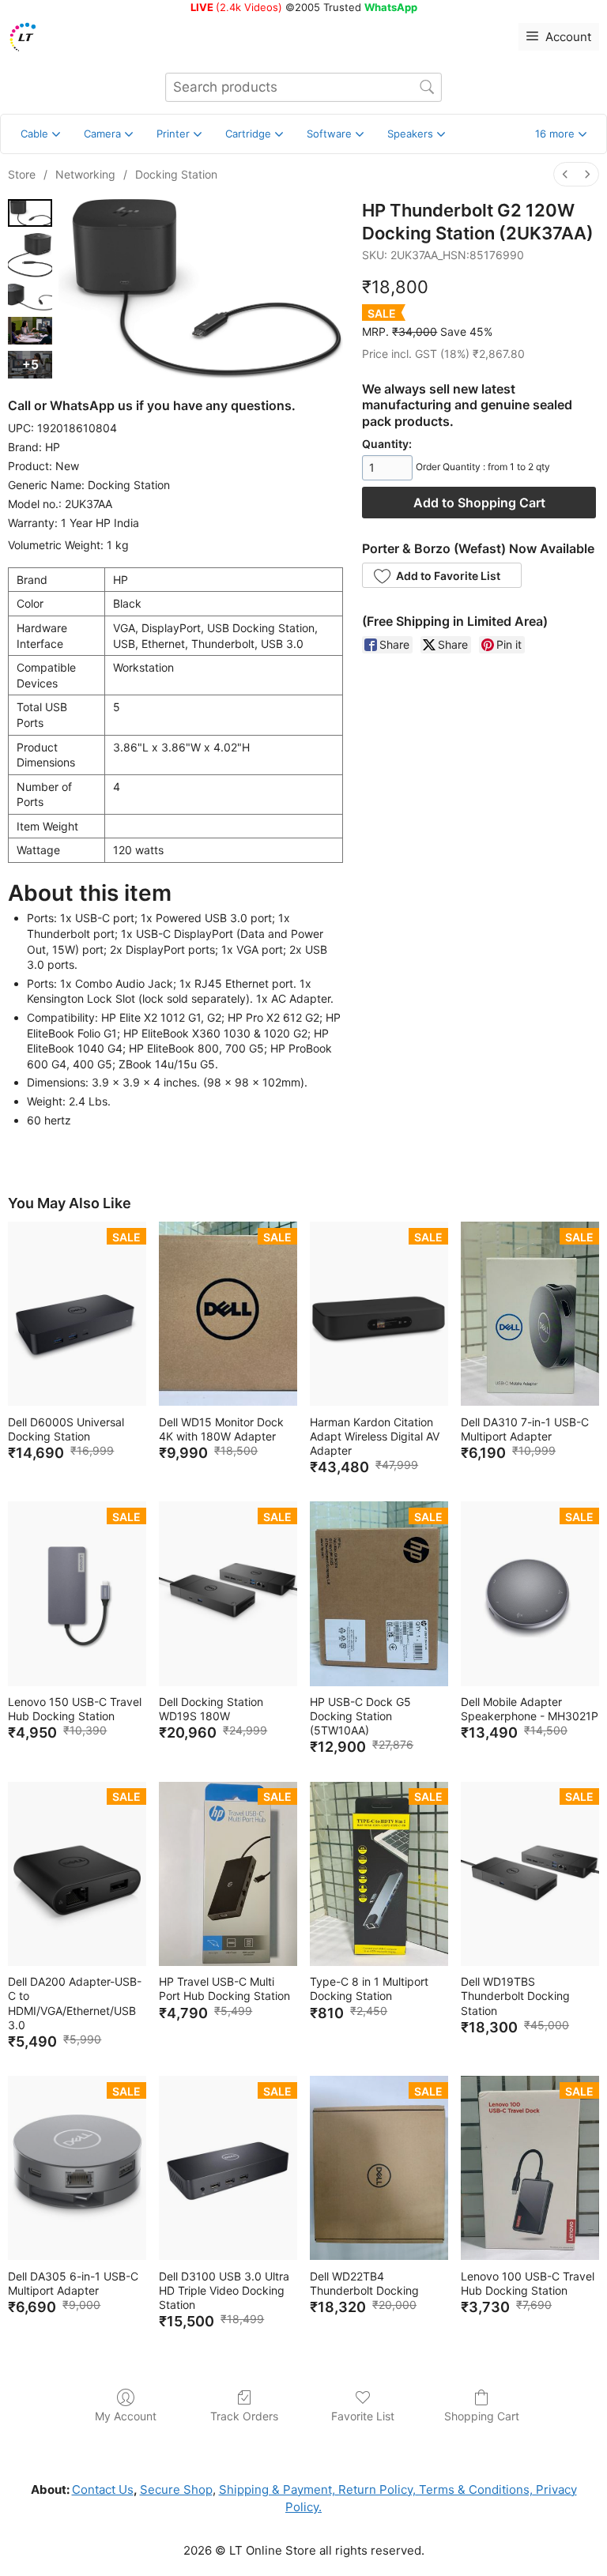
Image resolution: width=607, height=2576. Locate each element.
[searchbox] (303, 87)
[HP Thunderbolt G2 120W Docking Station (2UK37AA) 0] (30, 213)
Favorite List (363, 2416)
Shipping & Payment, (277, 2489)
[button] (561, 134)
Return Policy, (375, 2489)
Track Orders (244, 2416)
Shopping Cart (482, 2416)
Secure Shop (176, 2489)
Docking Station (176, 174)
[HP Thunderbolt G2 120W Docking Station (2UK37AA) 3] (30, 331)
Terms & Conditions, (474, 2489)
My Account (126, 2416)
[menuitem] (565, 174)
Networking (85, 174)
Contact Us (103, 2489)
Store (22, 174)
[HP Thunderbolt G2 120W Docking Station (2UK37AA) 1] (30, 255)
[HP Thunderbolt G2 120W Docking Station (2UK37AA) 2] (30, 298)
